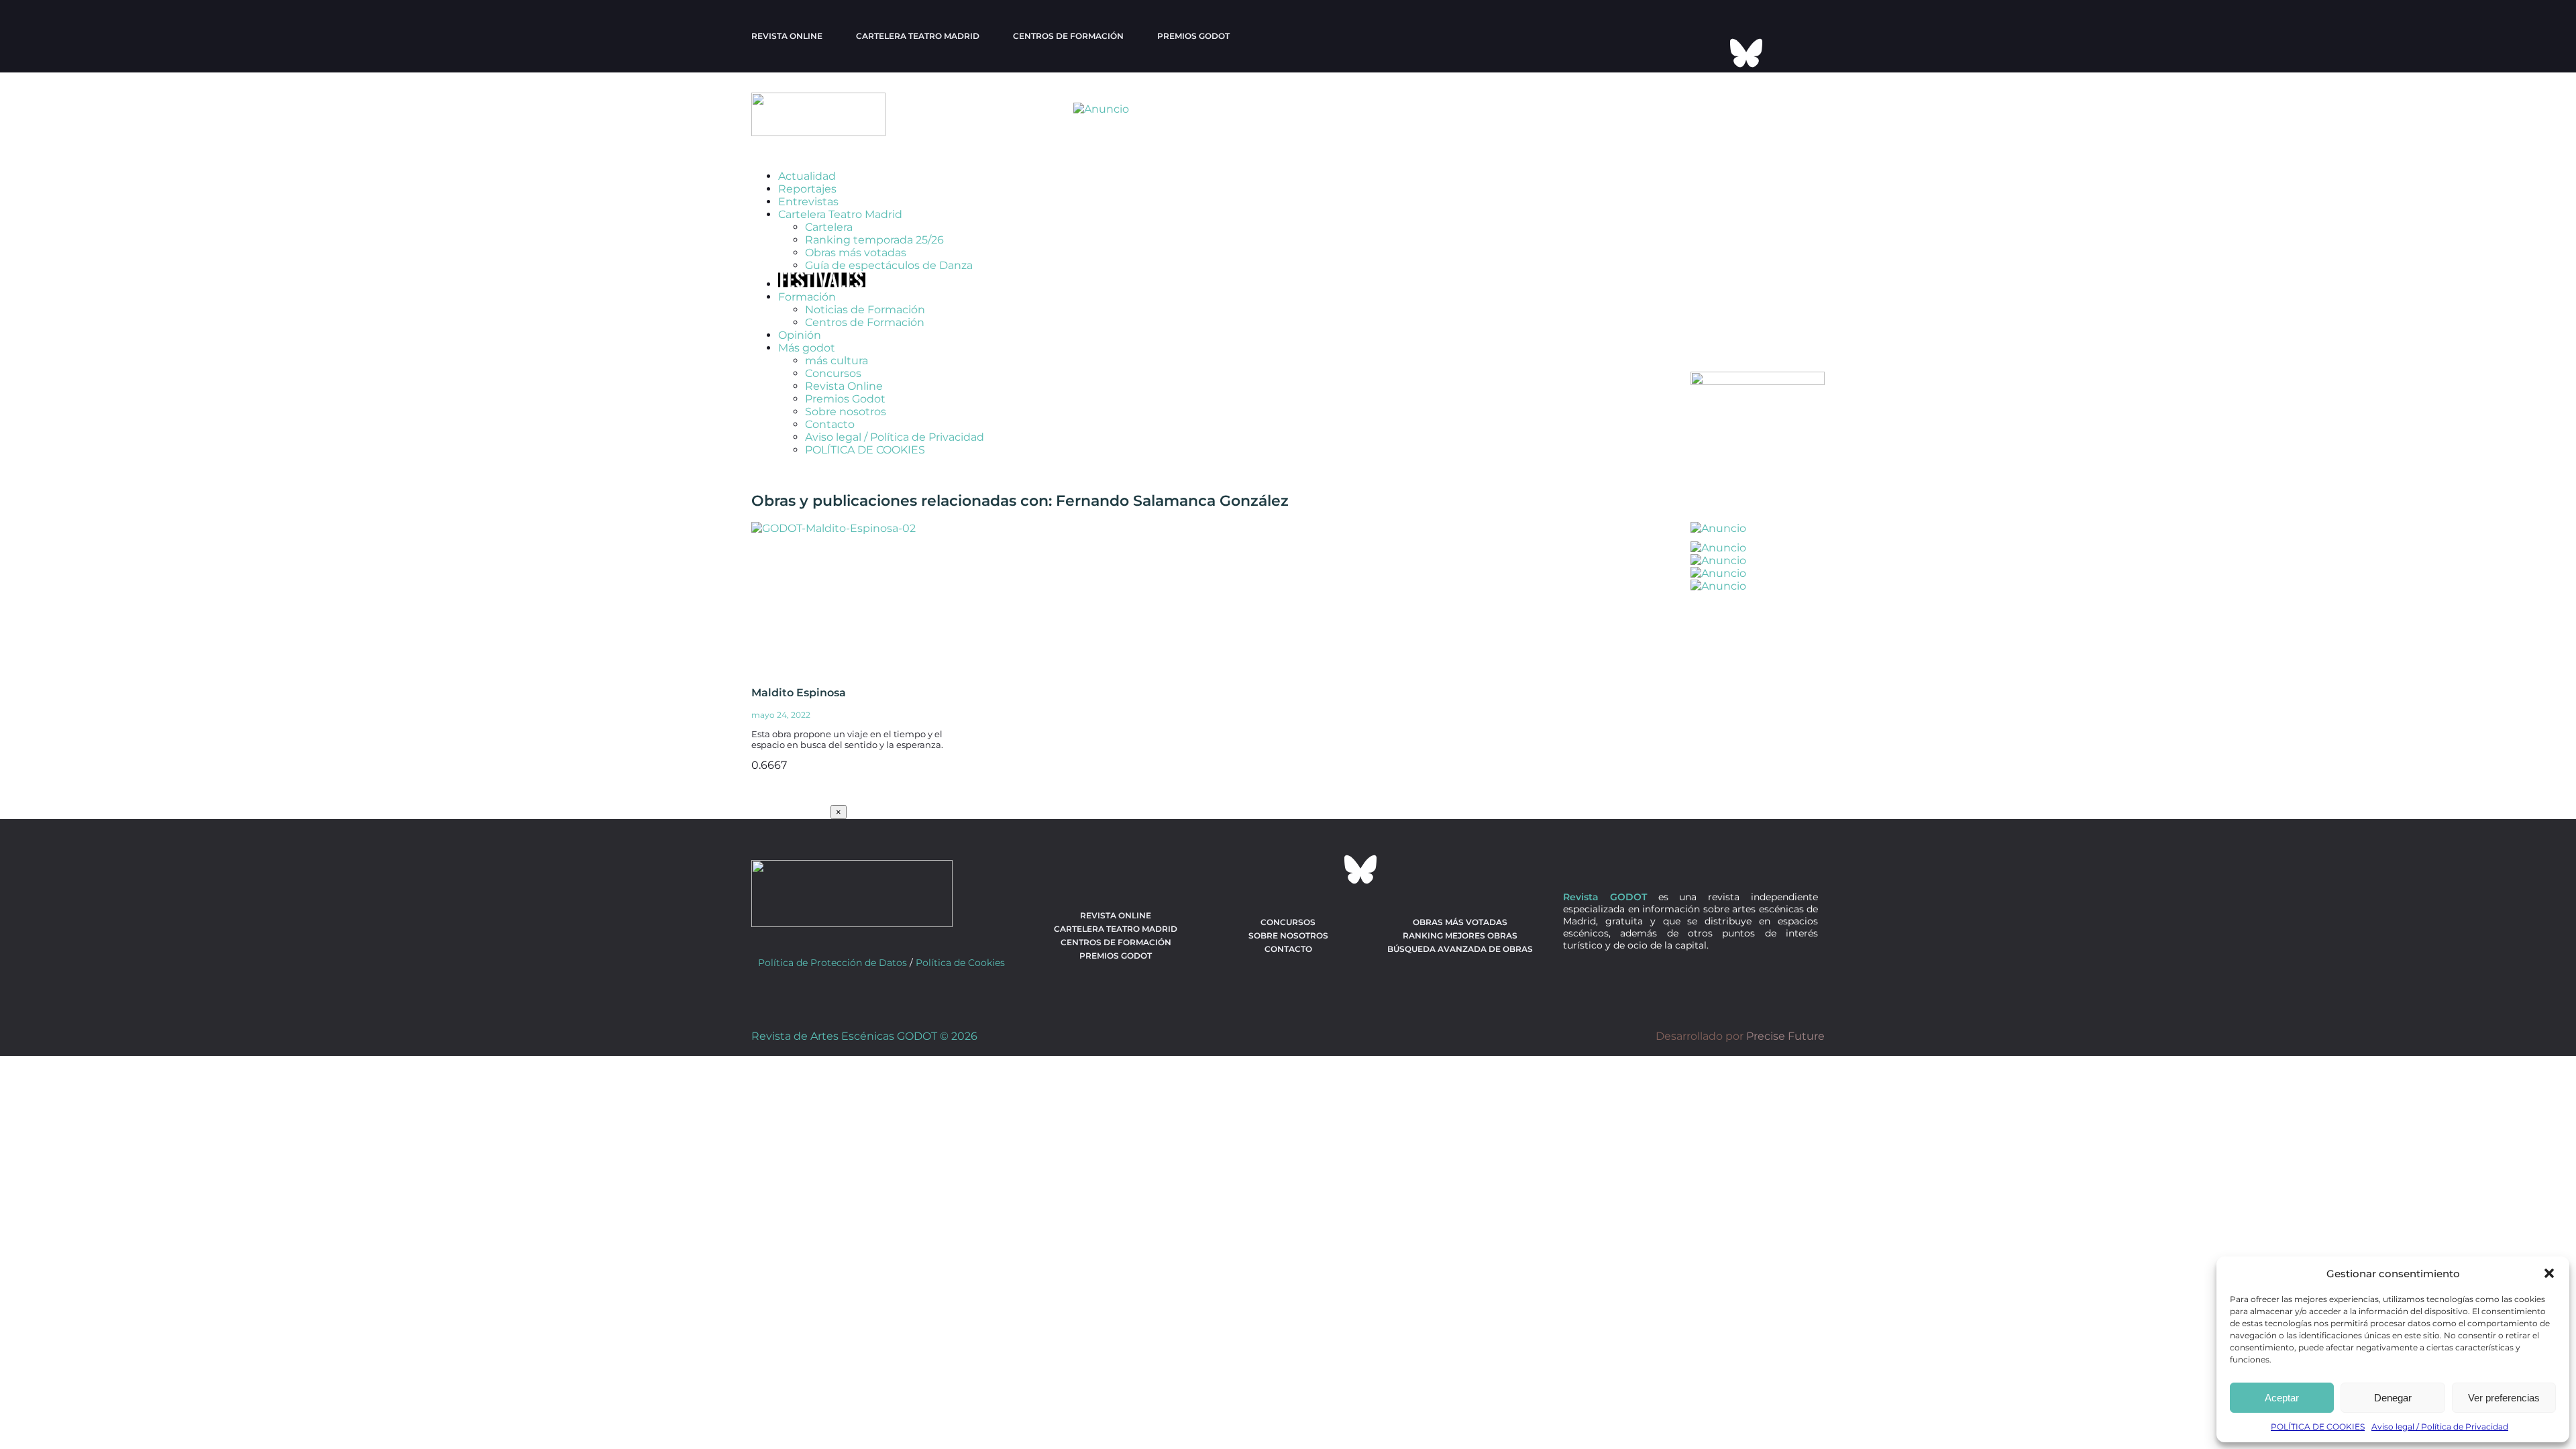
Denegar (2393, 1398)
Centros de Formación (865, 322)
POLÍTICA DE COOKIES (2318, 1427)
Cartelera (829, 227)
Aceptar (2282, 1398)
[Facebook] (1728, 17)
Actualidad (807, 176)
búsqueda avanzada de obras (1460, 949)
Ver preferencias (2504, 1398)
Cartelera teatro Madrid (918, 36)
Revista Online (787, 36)
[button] (2549, 1273)
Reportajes (807, 189)
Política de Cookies (960, 963)
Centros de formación (1068, 36)
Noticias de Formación (865, 310)
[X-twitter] (1692, 17)
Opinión (800, 335)
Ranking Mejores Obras (1460, 935)
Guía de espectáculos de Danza (889, 265)
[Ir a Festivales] (822, 284)
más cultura (837, 361)
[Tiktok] (1710, 53)
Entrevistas (808, 202)
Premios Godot (1193, 36)
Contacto (830, 424)
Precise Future (1785, 1036)
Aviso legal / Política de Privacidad (2440, 1427)
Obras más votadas (856, 253)
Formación (807, 297)
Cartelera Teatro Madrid (840, 214)
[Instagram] (1764, 17)
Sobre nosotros (846, 412)
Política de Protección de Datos (833, 963)
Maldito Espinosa (799, 693)
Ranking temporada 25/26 (874, 240)
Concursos (833, 373)
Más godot (807, 348)
